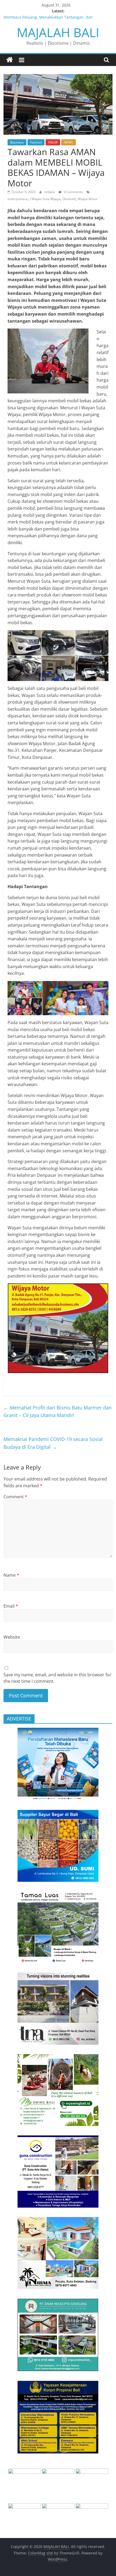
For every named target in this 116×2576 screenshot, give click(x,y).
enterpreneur (18, 199)
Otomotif (69, 199)
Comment (15, 1497)
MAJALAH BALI (58, 32)
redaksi (50, 192)
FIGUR (53, 142)
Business (17, 142)
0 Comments (73, 192)
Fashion (36, 142)
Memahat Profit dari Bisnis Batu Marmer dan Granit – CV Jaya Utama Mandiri (58, 1411)
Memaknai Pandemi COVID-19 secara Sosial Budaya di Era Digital (53, 1443)
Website (12, 1637)
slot (50, 2553)
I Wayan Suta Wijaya (45, 199)
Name (11, 1575)
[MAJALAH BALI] (10, 60)
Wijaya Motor (88, 199)
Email (11, 1606)
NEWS (69, 142)
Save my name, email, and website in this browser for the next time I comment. (57, 1678)
